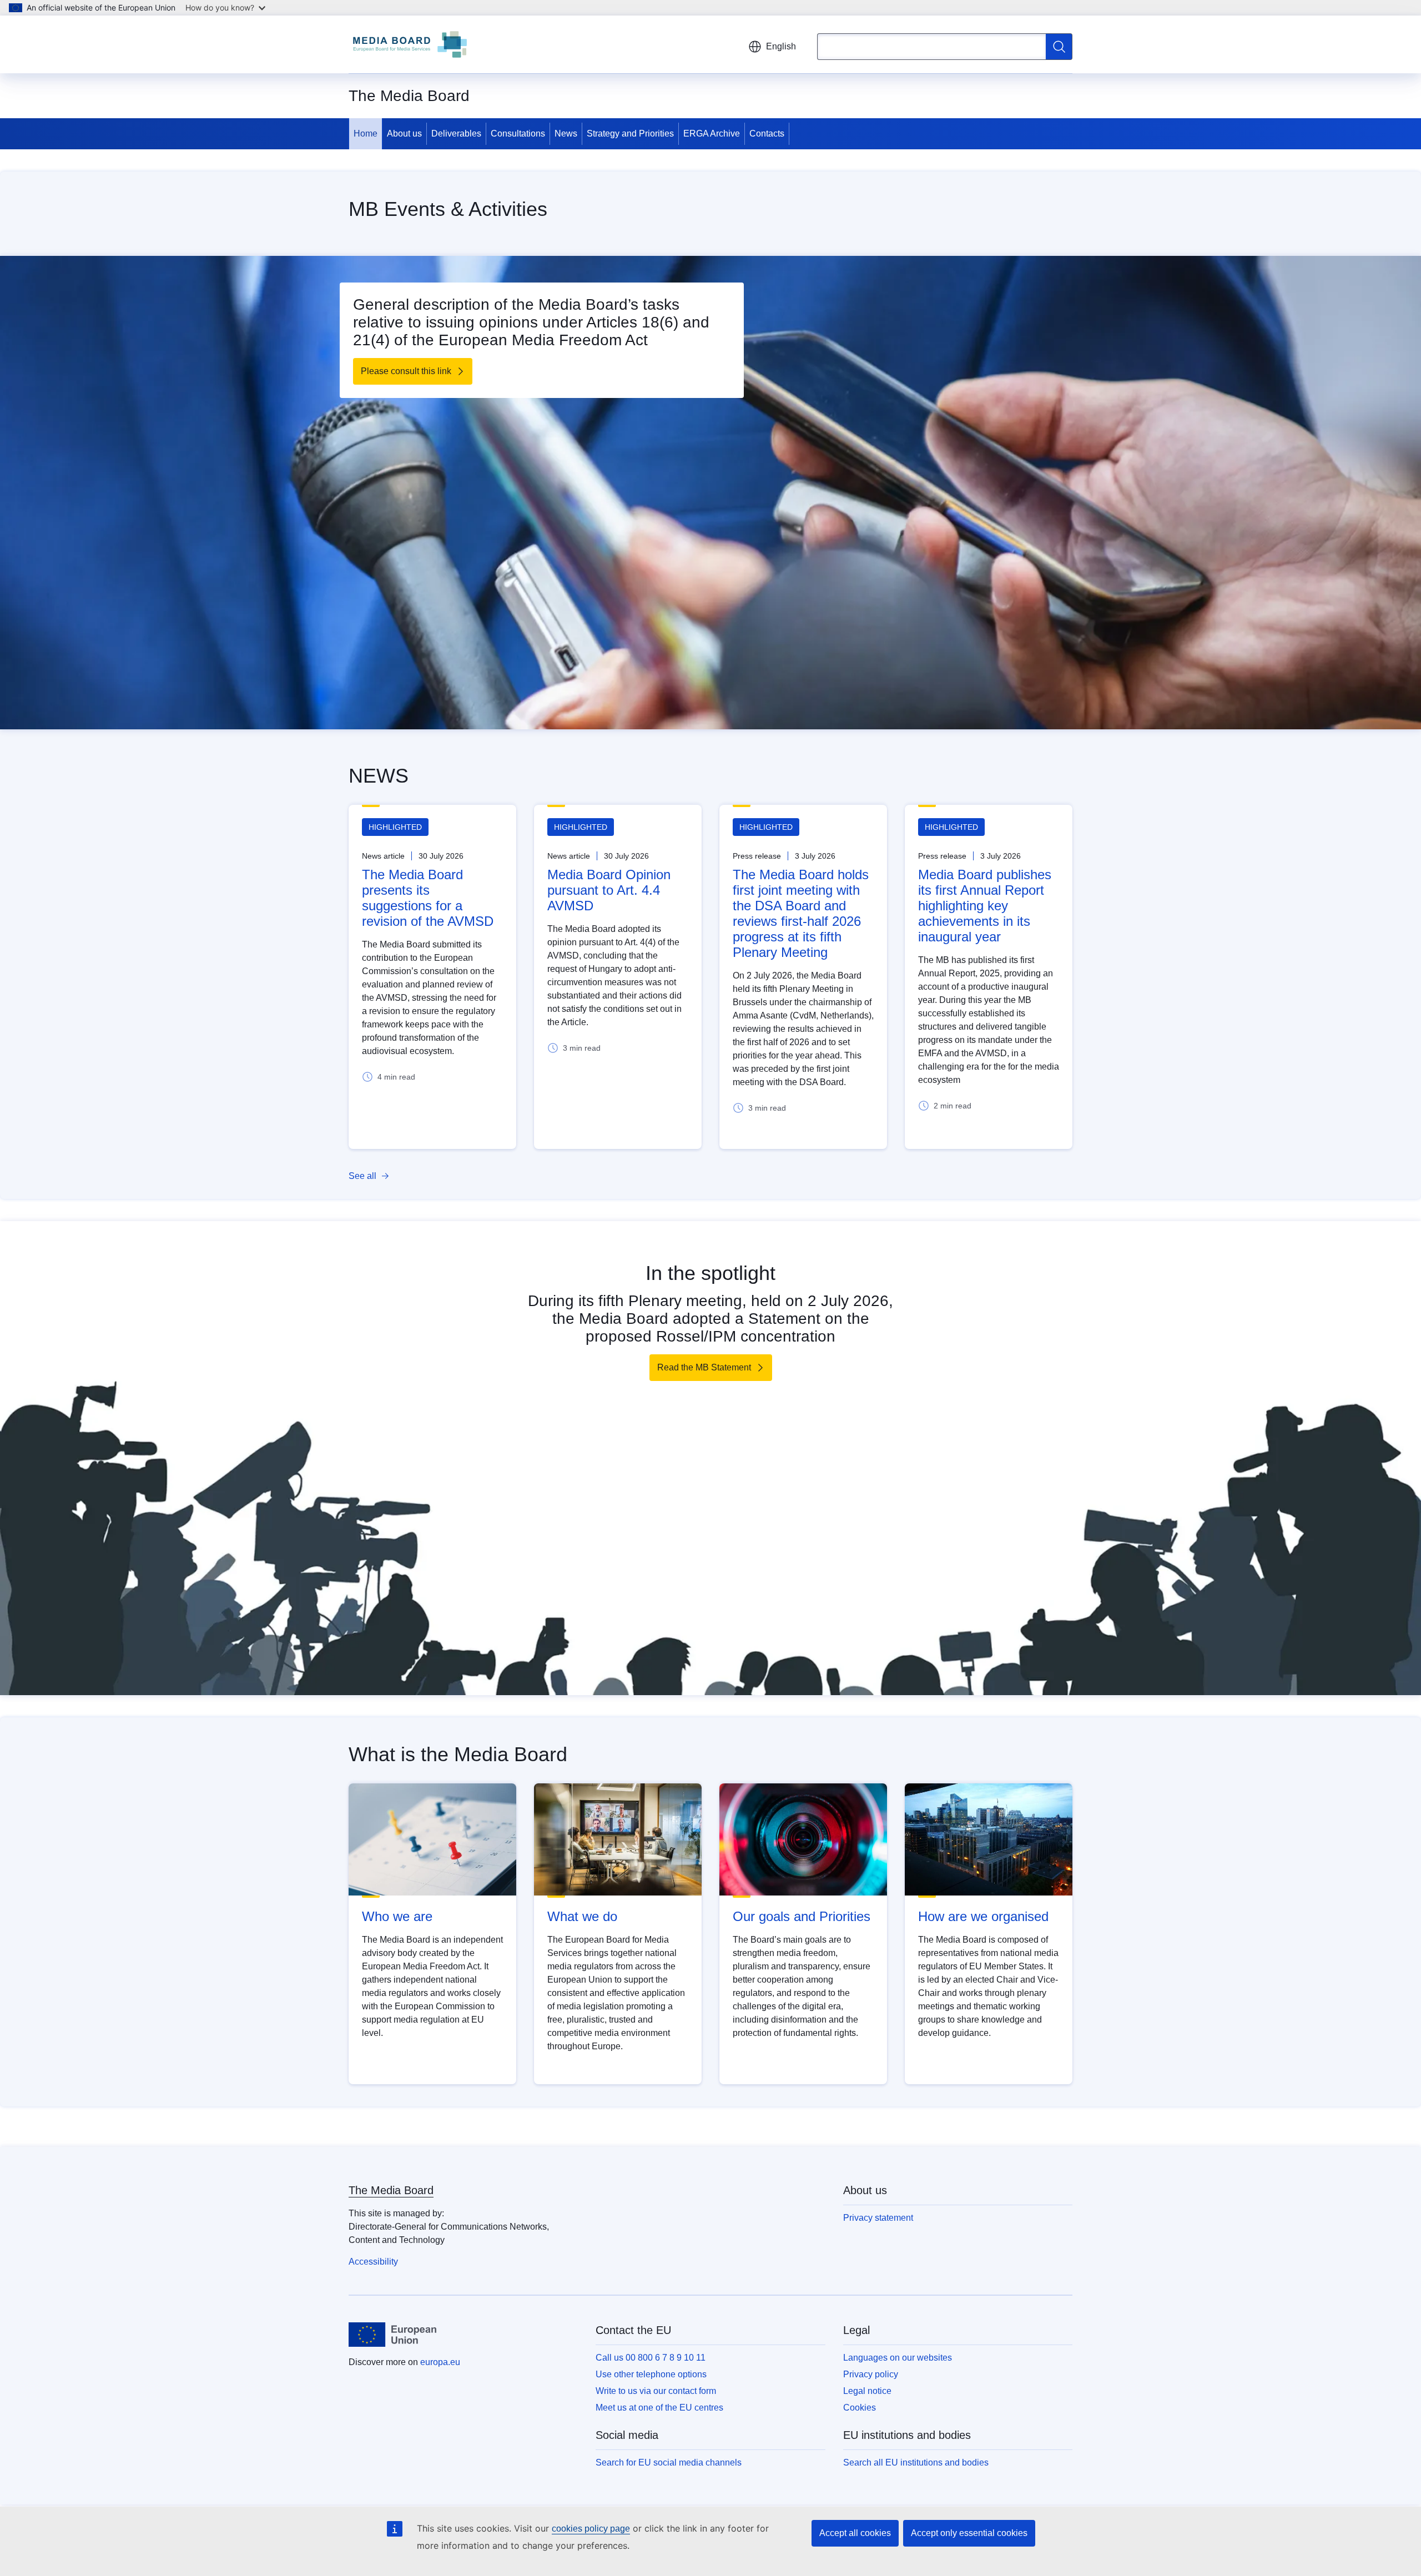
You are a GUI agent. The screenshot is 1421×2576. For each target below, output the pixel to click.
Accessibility (373, 2262)
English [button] (781, 46)
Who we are (397, 1916)
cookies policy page (591, 2529)
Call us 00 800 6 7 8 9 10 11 (651, 2358)
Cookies (860, 2408)
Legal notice (867, 2391)
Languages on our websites (898, 2358)
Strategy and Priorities (630, 133)
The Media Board (391, 2190)
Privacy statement (878, 2218)
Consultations (518, 133)
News (566, 133)
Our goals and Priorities (802, 1916)
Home (366, 133)
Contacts (767, 133)
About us (404, 133)
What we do (582, 1916)
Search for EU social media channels (669, 2462)
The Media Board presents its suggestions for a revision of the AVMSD (428, 898)
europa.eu (440, 2362)
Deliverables (456, 133)
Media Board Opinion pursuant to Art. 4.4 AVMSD (609, 890)
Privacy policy (871, 2374)
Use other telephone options (651, 2374)
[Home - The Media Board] (410, 44)
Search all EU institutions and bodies (916, 2462)
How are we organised (983, 1916)
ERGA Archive (712, 133)
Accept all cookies (855, 2533)
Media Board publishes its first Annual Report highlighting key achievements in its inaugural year (985, 906)
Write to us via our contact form (656, 2391)
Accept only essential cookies (969, 2533)
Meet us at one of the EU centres (659, 2408)
